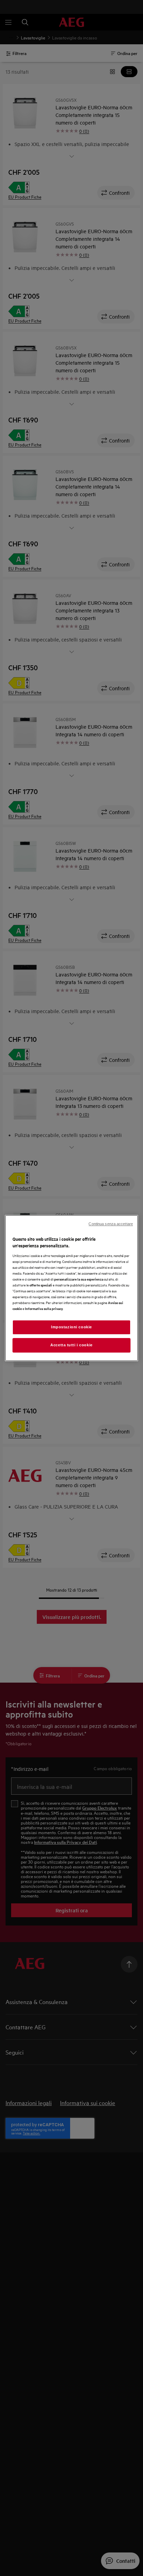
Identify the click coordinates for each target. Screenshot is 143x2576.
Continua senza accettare (111, 1224)
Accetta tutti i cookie (71, 1345)
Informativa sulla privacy (44, 1308)
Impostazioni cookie (71, 1327)
